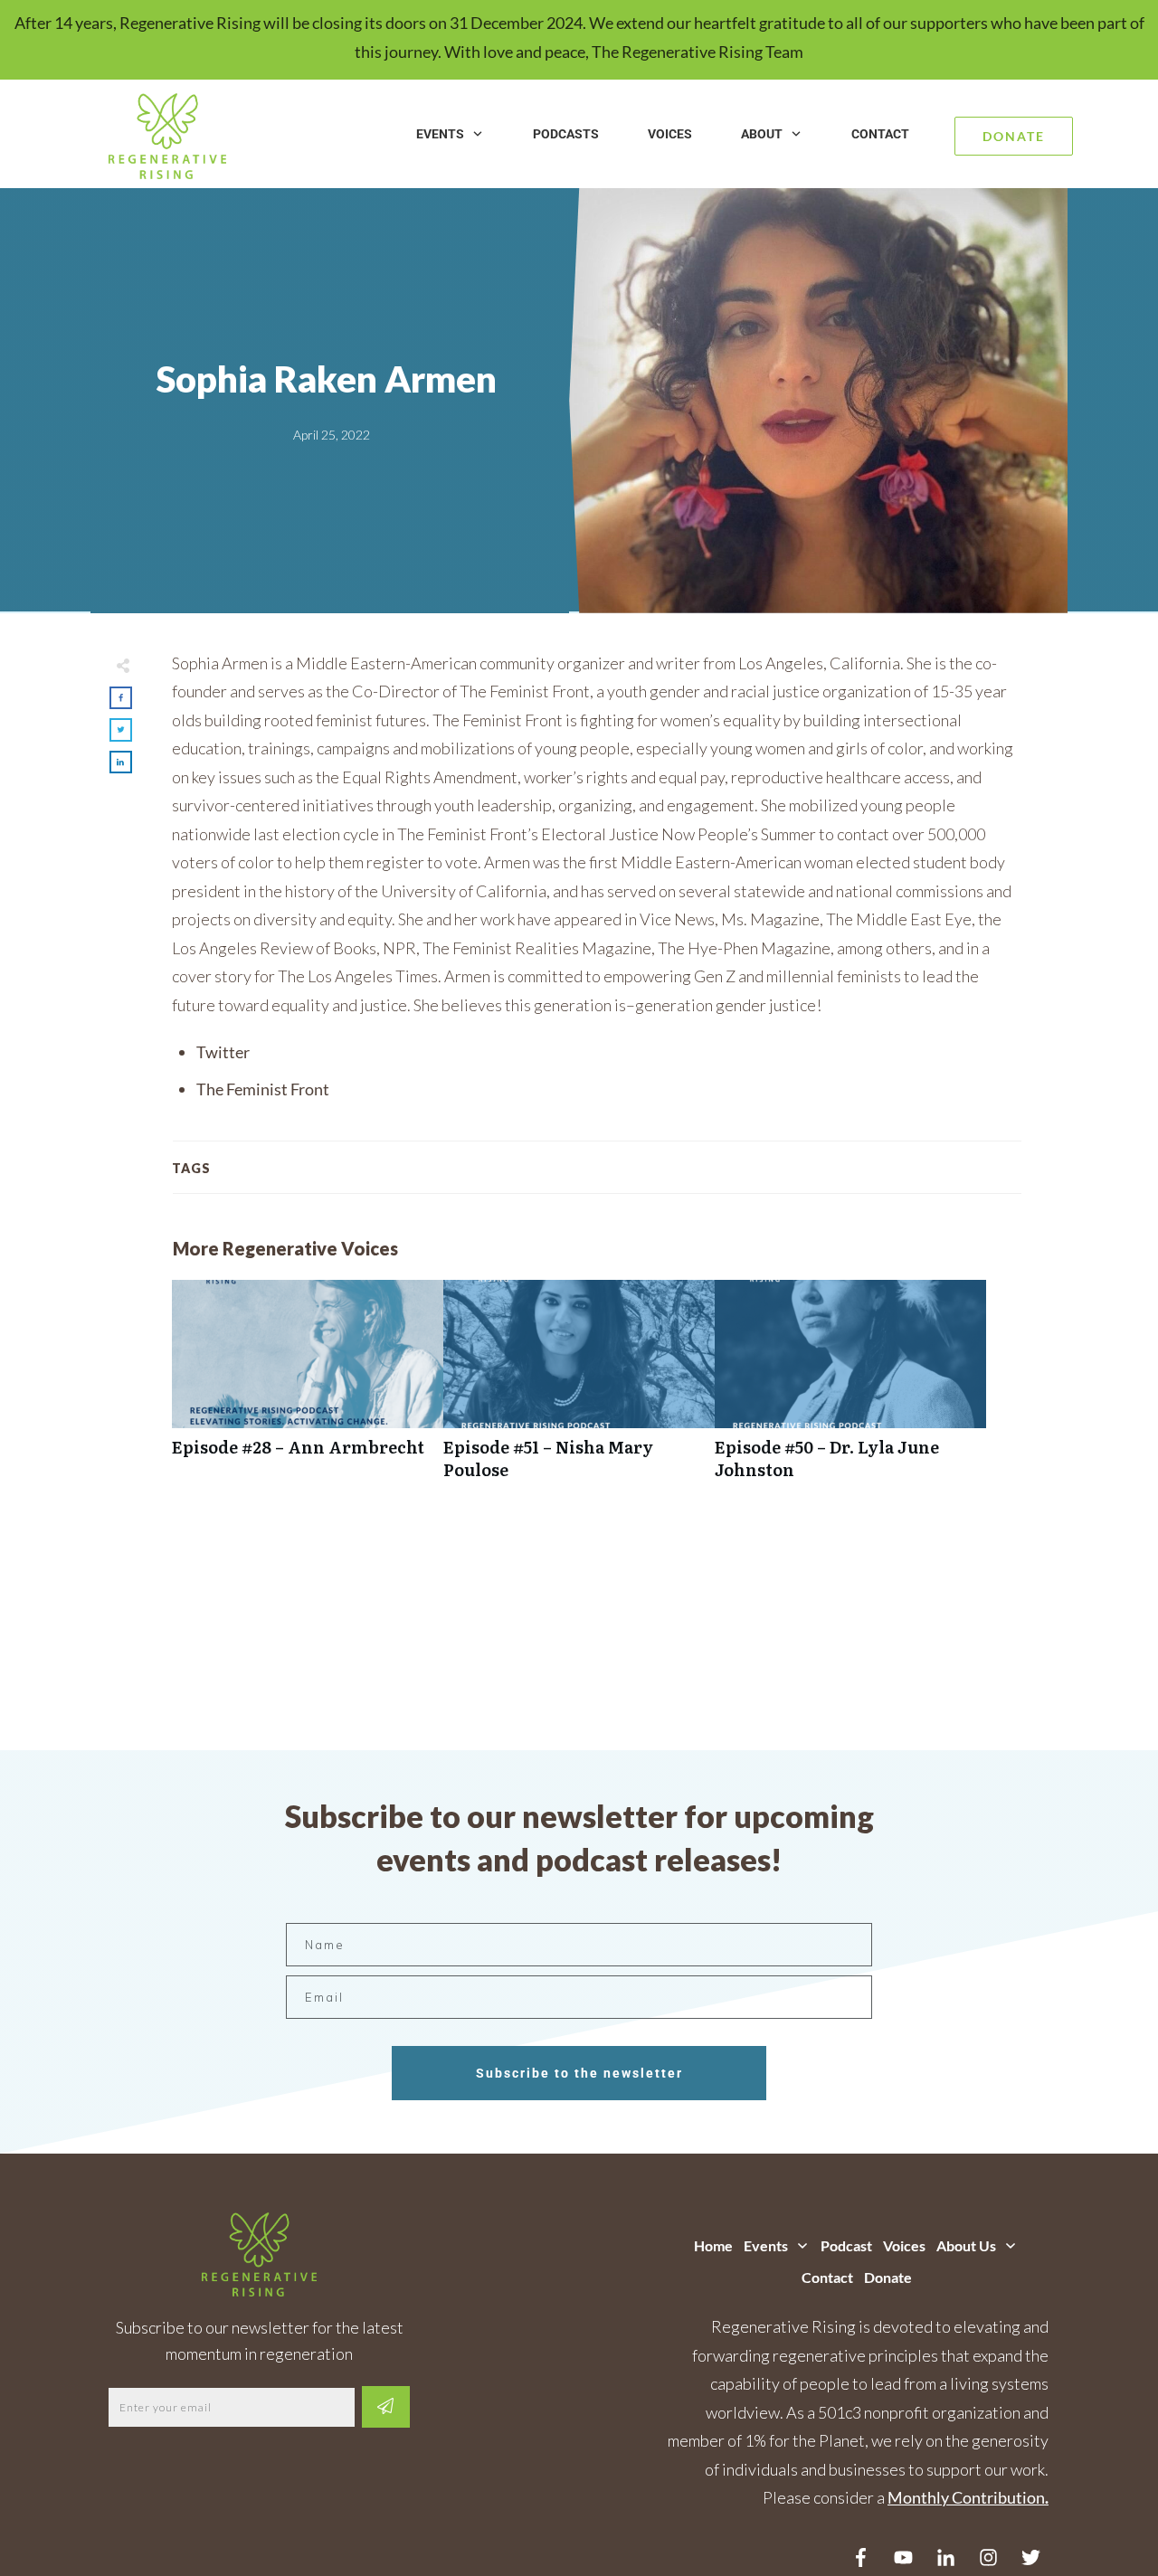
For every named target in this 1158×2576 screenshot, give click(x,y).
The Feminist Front (263, 1089)
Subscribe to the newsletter (579, 2073)
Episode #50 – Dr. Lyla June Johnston (850, 1389)
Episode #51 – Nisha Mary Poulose (579, 1389)
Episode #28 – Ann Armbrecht (308, 1389)
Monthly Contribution (966, 2497)
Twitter (223, 1052)
